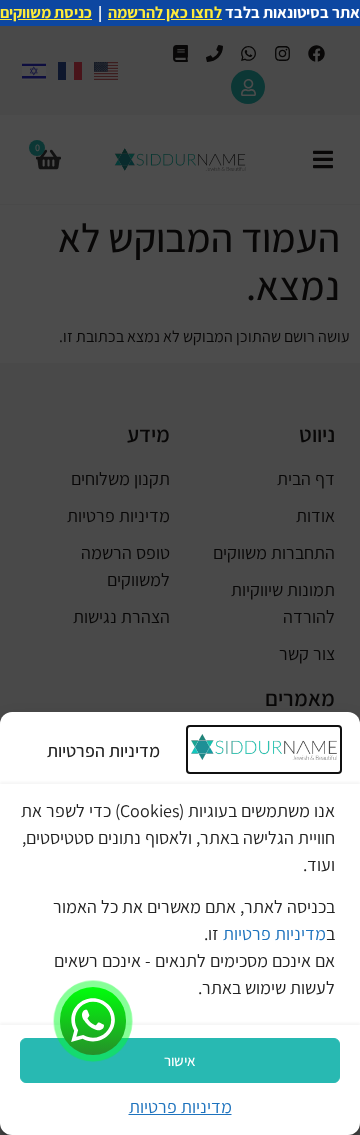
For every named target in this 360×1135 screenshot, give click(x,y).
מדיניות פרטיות (274, 933)
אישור (180, 1060)
